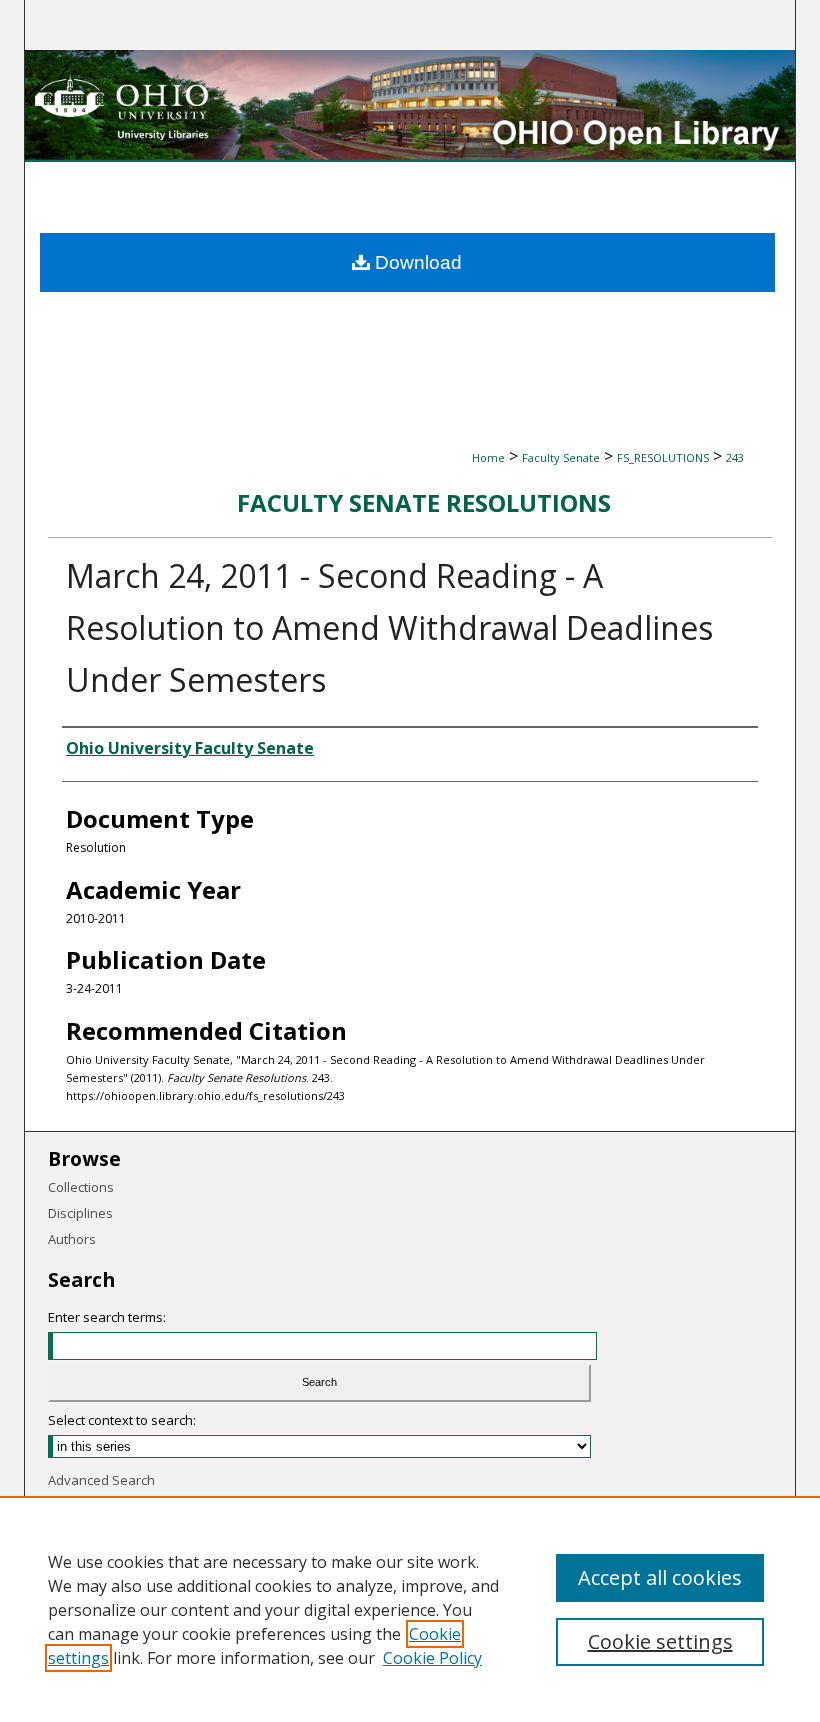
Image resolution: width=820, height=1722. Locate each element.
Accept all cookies (660, 1577)
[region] (410, 1609)
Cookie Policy (432, 1658)
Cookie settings (660, 1641)
